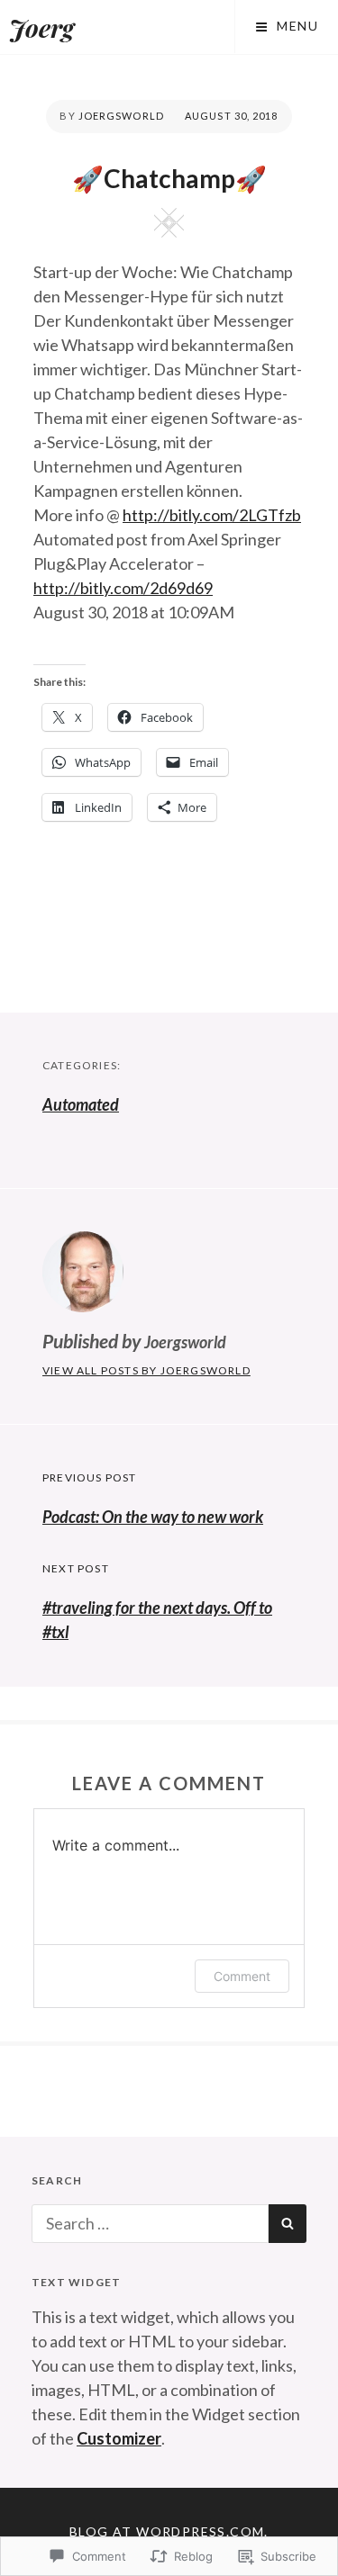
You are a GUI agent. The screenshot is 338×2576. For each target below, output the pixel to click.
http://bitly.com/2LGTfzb (212, 515)
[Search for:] (150, 2223)
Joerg (41, 27)
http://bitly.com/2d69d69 (123, 588)
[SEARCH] (288, 2224)
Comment (242, 1976)
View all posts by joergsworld (146, 1370)
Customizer (119, 2438)
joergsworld (121, 116)
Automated (81, 1104)
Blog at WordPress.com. (169, 2531)
